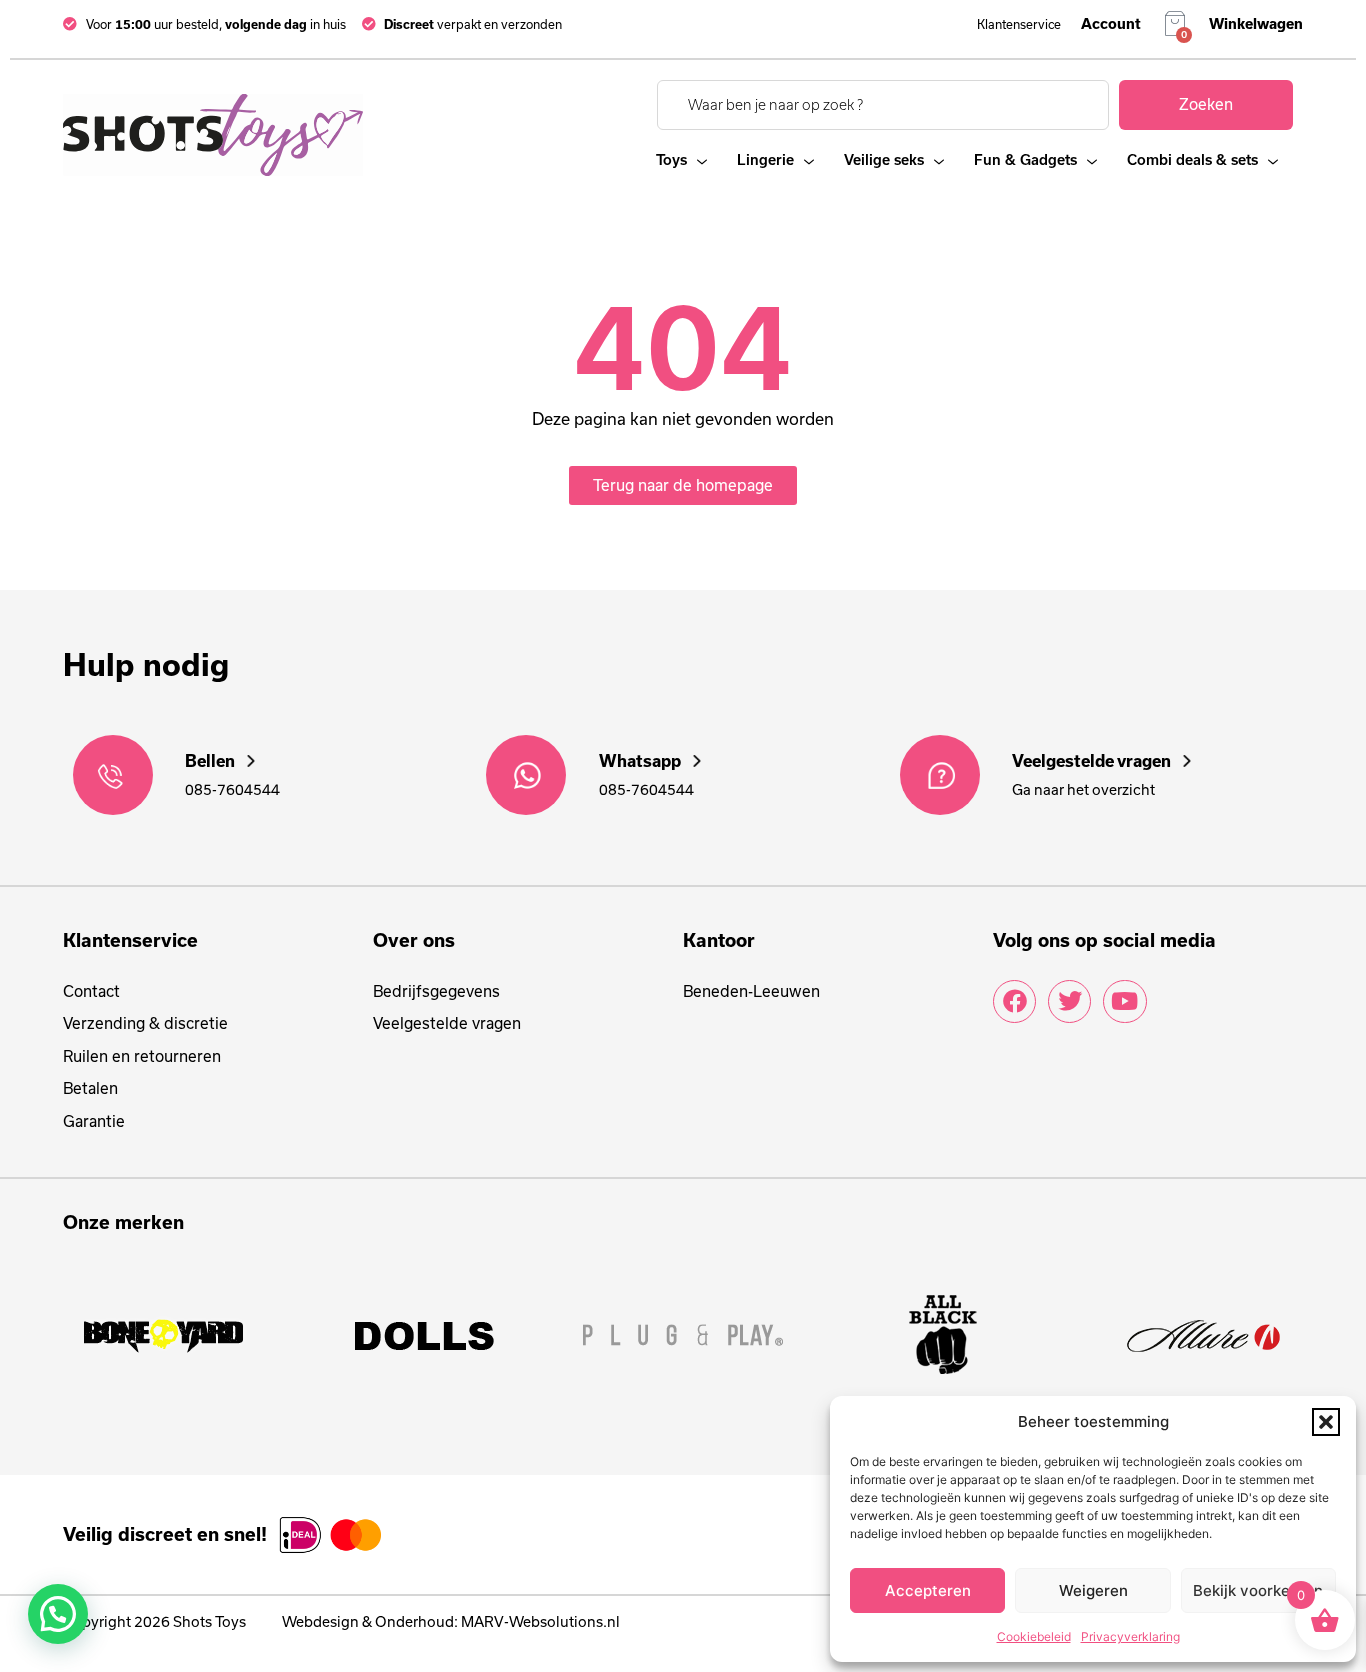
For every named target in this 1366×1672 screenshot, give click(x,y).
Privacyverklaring (1130, 1636)
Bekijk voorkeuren (1258, 1590)
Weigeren (1093, 1590)
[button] (1326, 1422)
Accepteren (928, 1590)
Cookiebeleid (1034, 1636)
